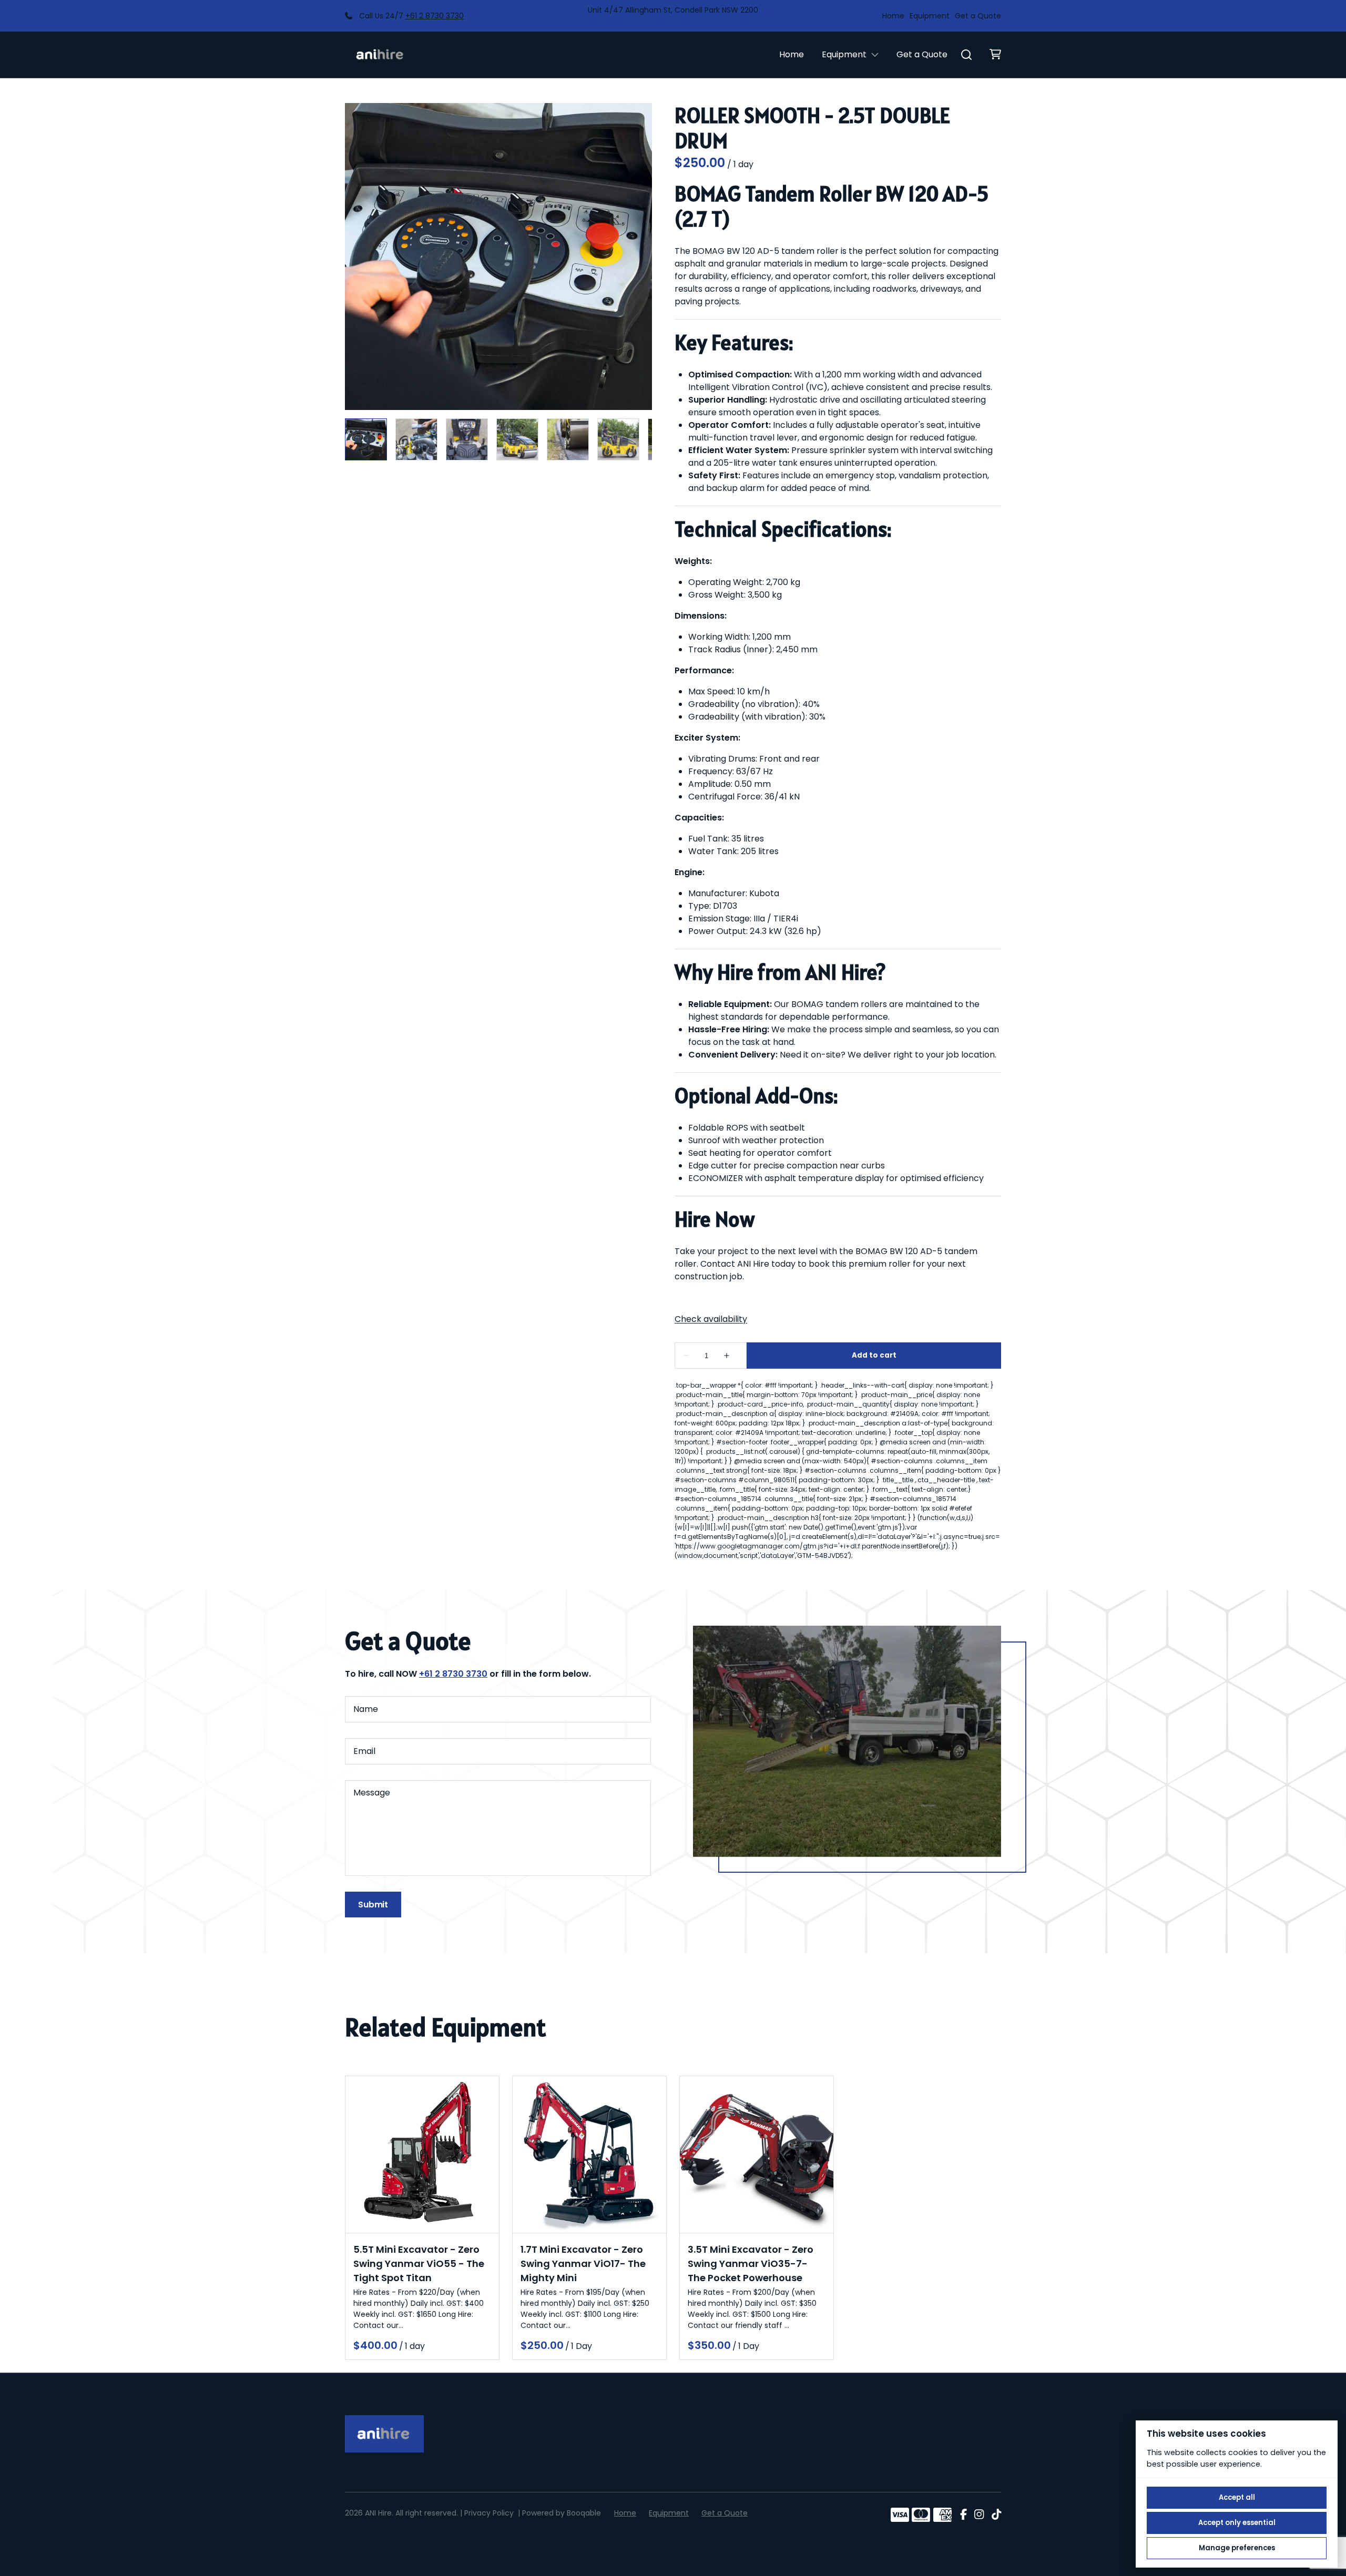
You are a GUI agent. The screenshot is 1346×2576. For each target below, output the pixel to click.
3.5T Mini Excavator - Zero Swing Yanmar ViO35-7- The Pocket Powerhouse (751, 2264)
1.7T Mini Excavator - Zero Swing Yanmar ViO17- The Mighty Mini (583, 2264)
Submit (373, 1905)
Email (364, 1751)
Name (366, 1709)
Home (893, 16)
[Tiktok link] (996, 2515)
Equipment (930, 16)
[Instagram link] (979, 2515)
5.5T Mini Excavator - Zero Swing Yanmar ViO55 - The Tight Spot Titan (419, 2264)
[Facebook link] (963, 2515)
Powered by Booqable (562, 2513)
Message (372, 1793)
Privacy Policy (489, 2513)
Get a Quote (978, 16)
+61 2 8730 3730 (435, 16)
